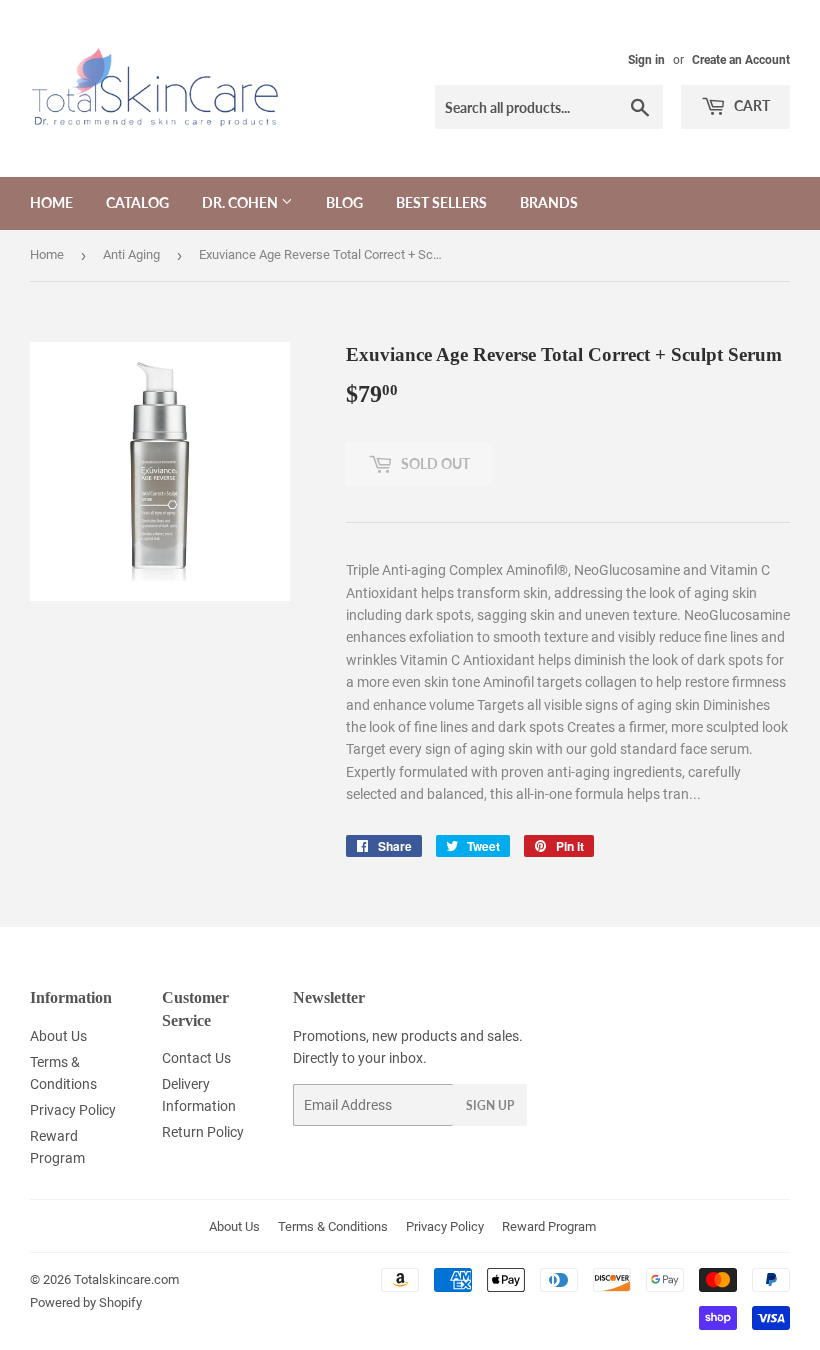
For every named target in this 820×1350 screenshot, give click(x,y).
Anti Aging (131, 254)
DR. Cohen (241, 202)
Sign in (646, 60)
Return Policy (203, 1132)
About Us (58, 1036)
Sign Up (490, 1105)
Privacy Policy (73, 1110)
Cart (750, 105)
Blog (344, 202)
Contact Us (196, 1058)
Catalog (137, 202)
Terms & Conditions (333, 1226)
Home (51, 202)
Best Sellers (441, 202)
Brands (549, 202)
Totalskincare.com (126, 1279)
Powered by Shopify (86, 1302)
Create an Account (741, 60)
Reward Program (549, 1226)
